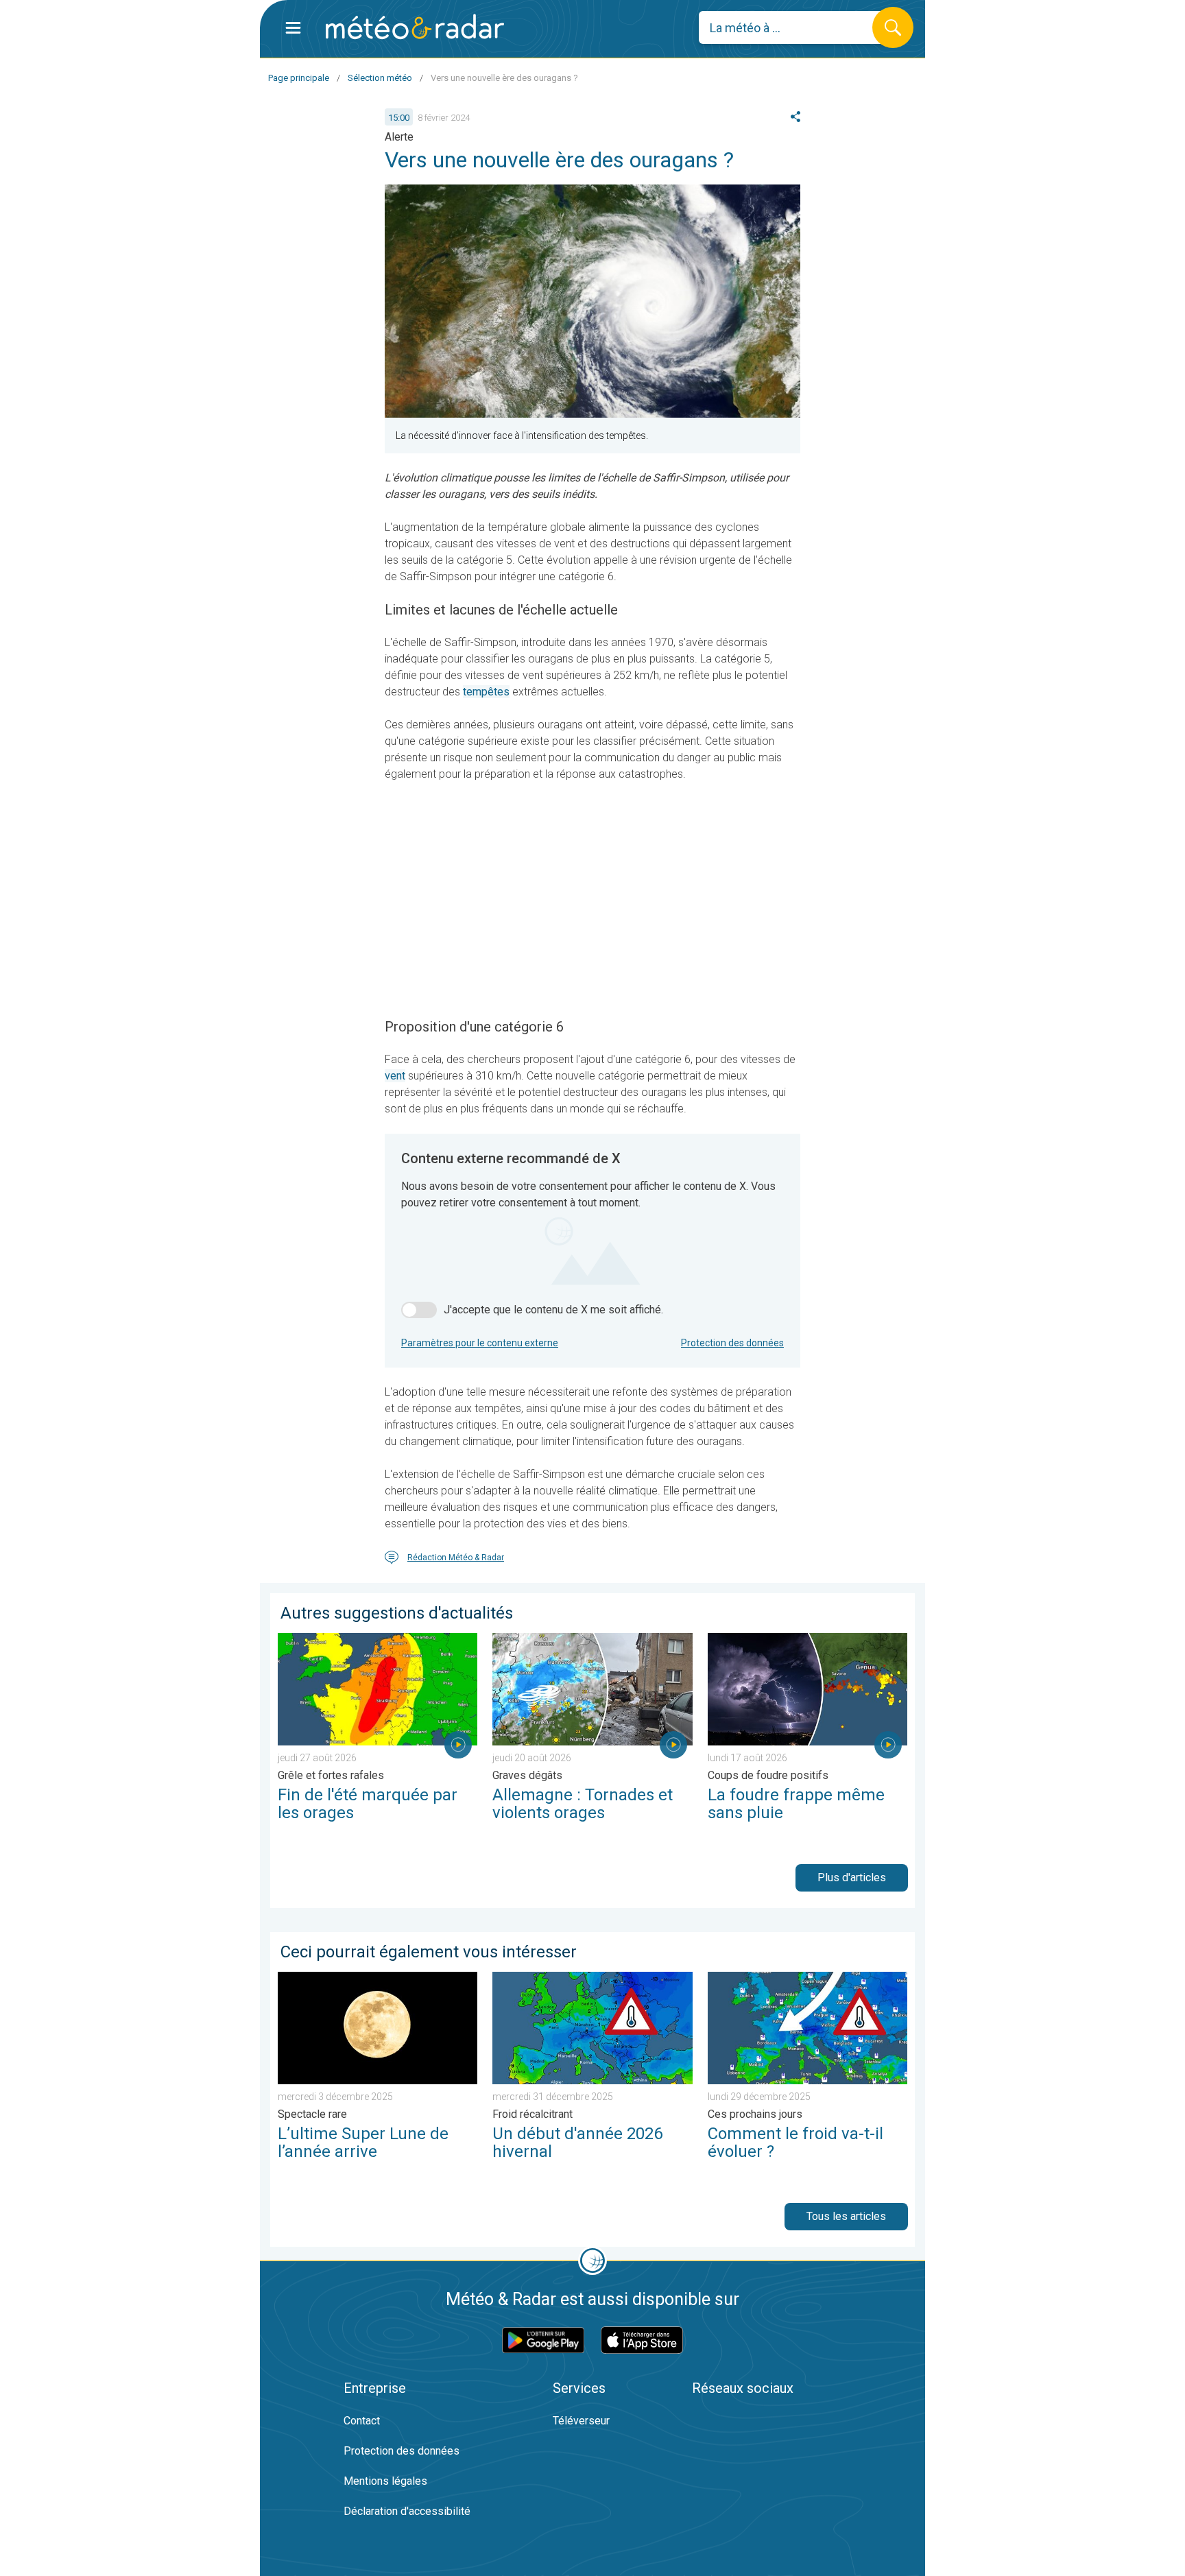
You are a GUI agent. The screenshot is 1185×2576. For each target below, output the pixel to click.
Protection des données (732, 1343)
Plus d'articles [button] (852, 1877)
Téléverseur (581, 2421)
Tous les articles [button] (846, 2216)
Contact (362, 2421)
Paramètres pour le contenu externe (480, 1343)
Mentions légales (385, 2481)
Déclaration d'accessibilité (407, 2511)
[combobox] (796, 27)
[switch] (419, 1310)
